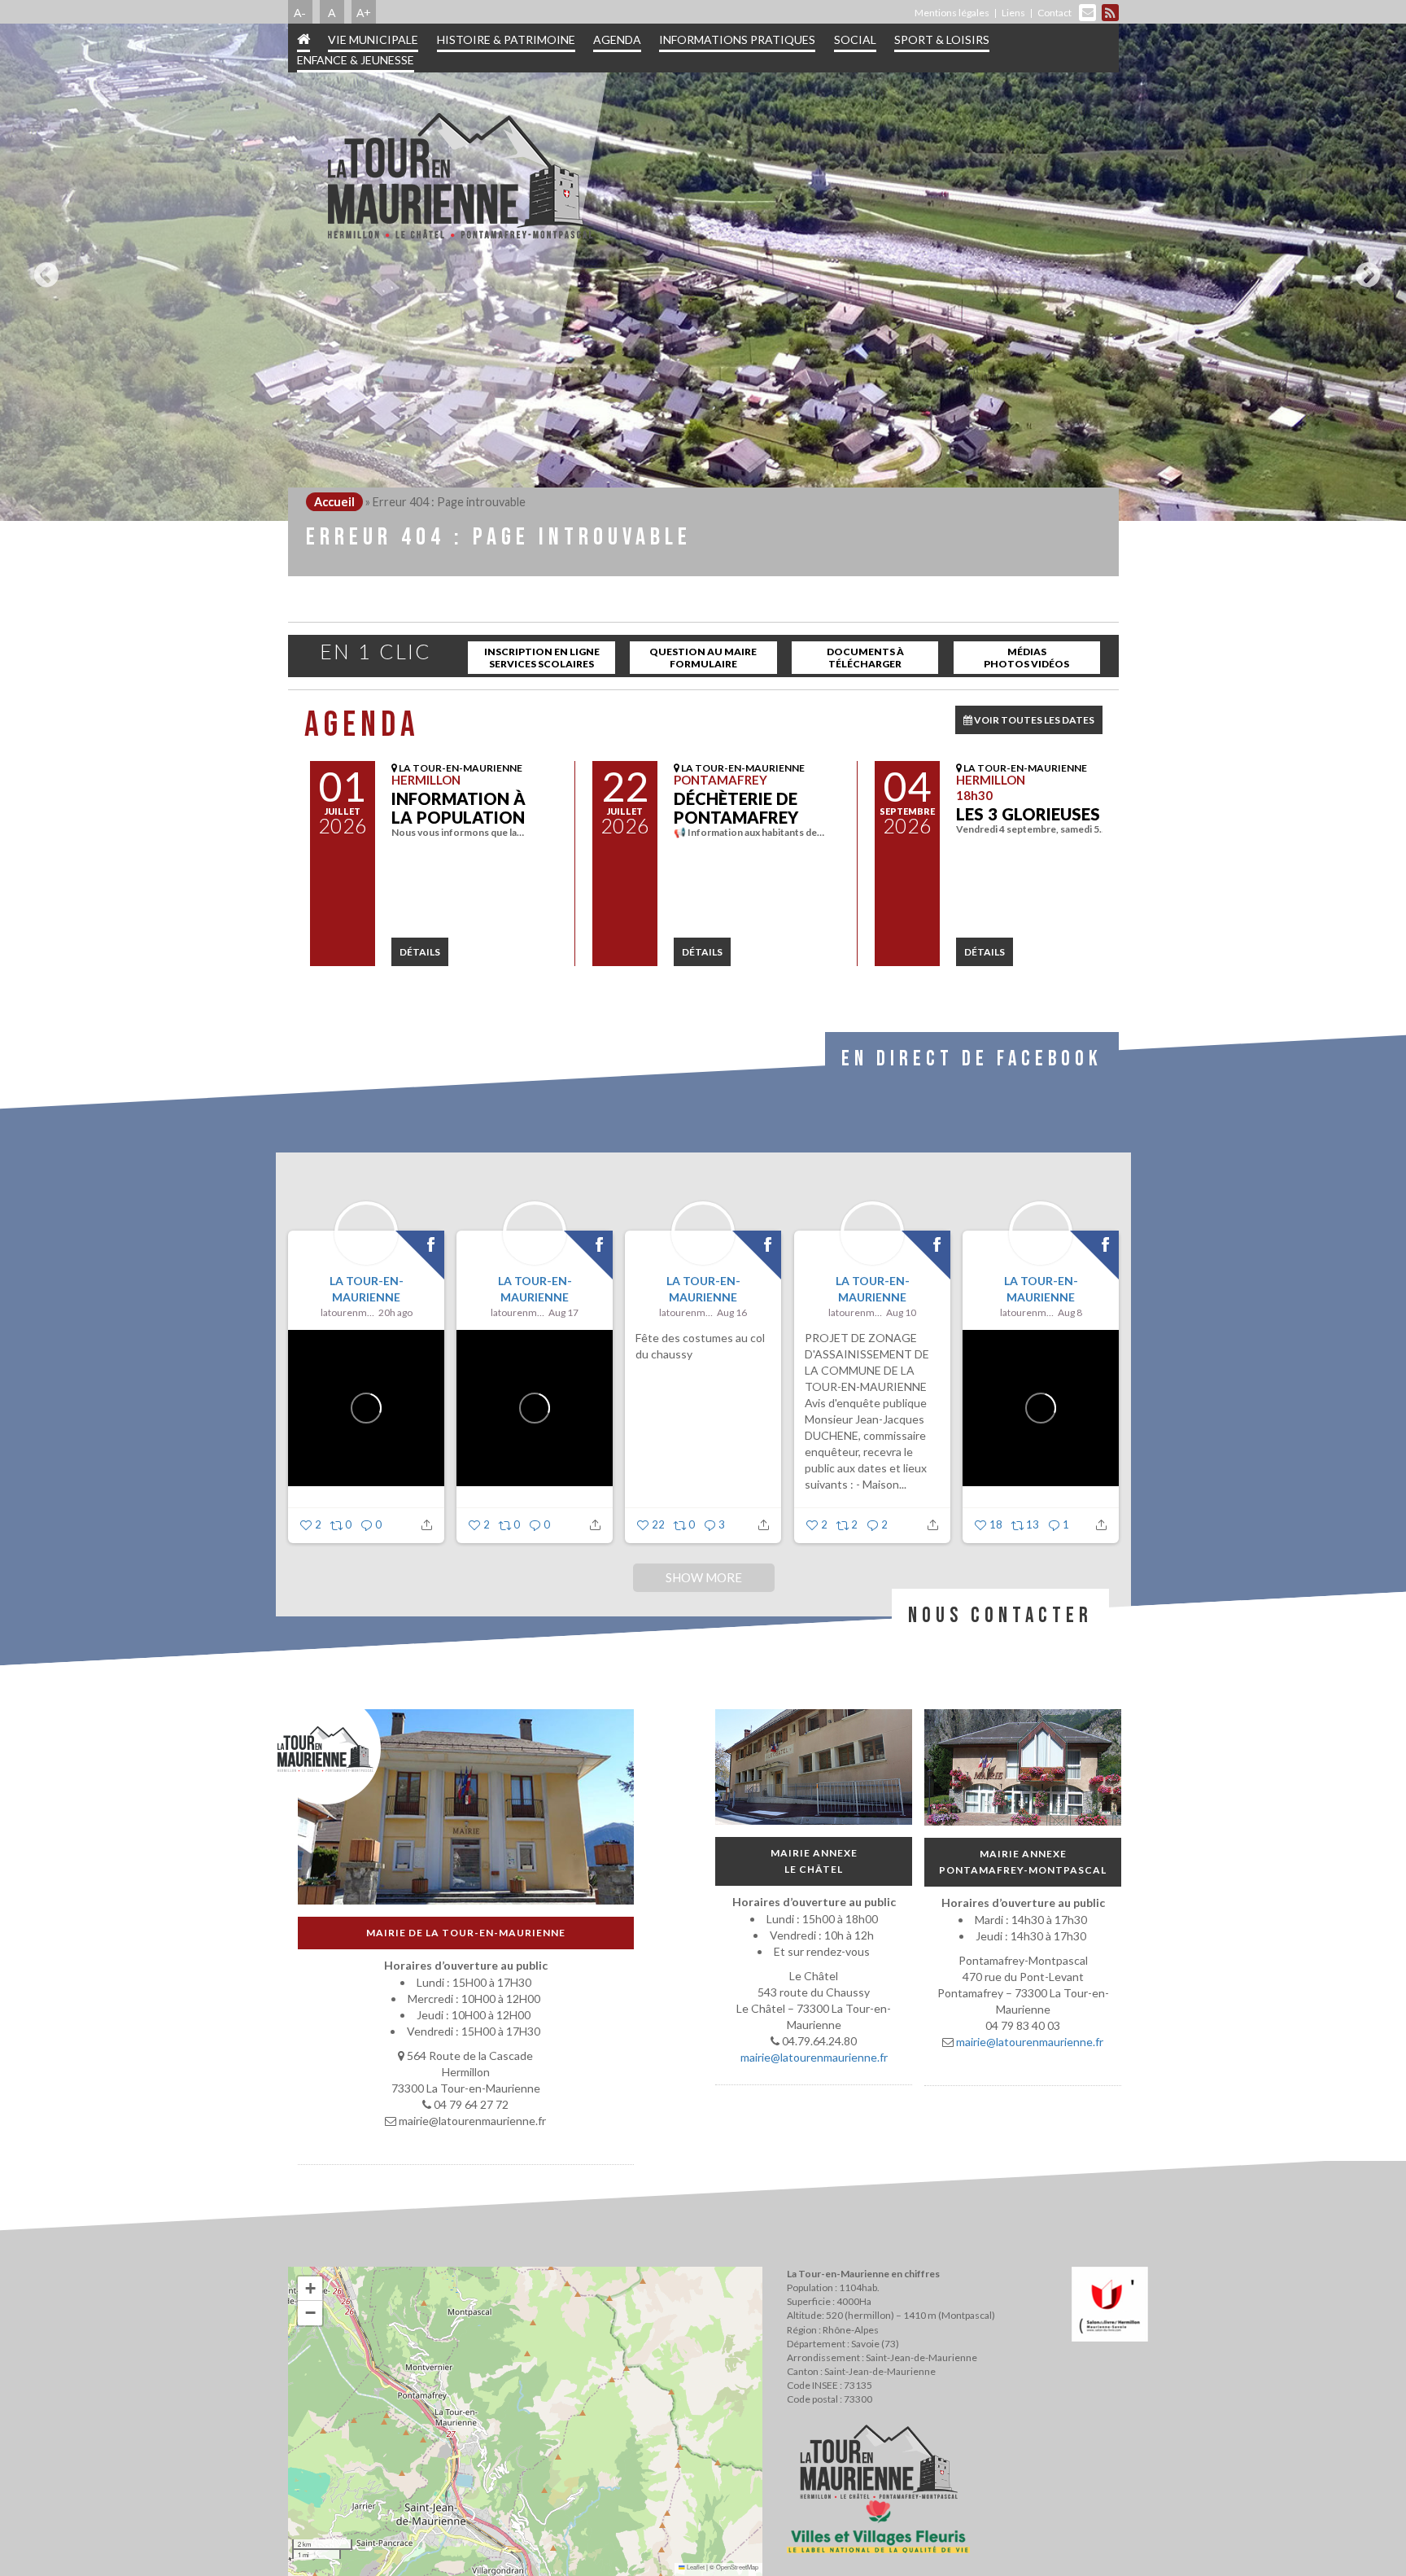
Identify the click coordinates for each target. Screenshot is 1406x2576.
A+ (364, 12)
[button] (310, 2289)
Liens (1013, 13)
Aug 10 (901, 1312)
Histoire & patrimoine (506, 39)
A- (300, 12)
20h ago (395, 1312)
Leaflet (695, 2567)
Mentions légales (952, 13)
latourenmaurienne (347, 1312)
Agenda (617, 39)
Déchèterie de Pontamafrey (736, 808)
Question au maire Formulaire (703, 658)
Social (855, 39)
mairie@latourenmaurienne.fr (813, 2057)
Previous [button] (42, 269)
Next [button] (1364, 269)
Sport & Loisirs (942, 39)
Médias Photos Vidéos (1026, 658)
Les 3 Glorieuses (1028, 814)
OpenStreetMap (737, 2567)
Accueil (334, 502)
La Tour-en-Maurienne (366, 1289)
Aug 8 (1069, 1312)
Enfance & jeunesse (356, 60)
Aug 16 (732, 1312)
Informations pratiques (737, 39)
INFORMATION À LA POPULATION (458, 808)
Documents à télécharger (865, 658)
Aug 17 (563, 1312)
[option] (703, 272)
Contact (1054, 13)
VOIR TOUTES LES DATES (1033, 720)
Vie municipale (373, 39)
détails (420, 952)
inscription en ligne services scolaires (542, 658)
